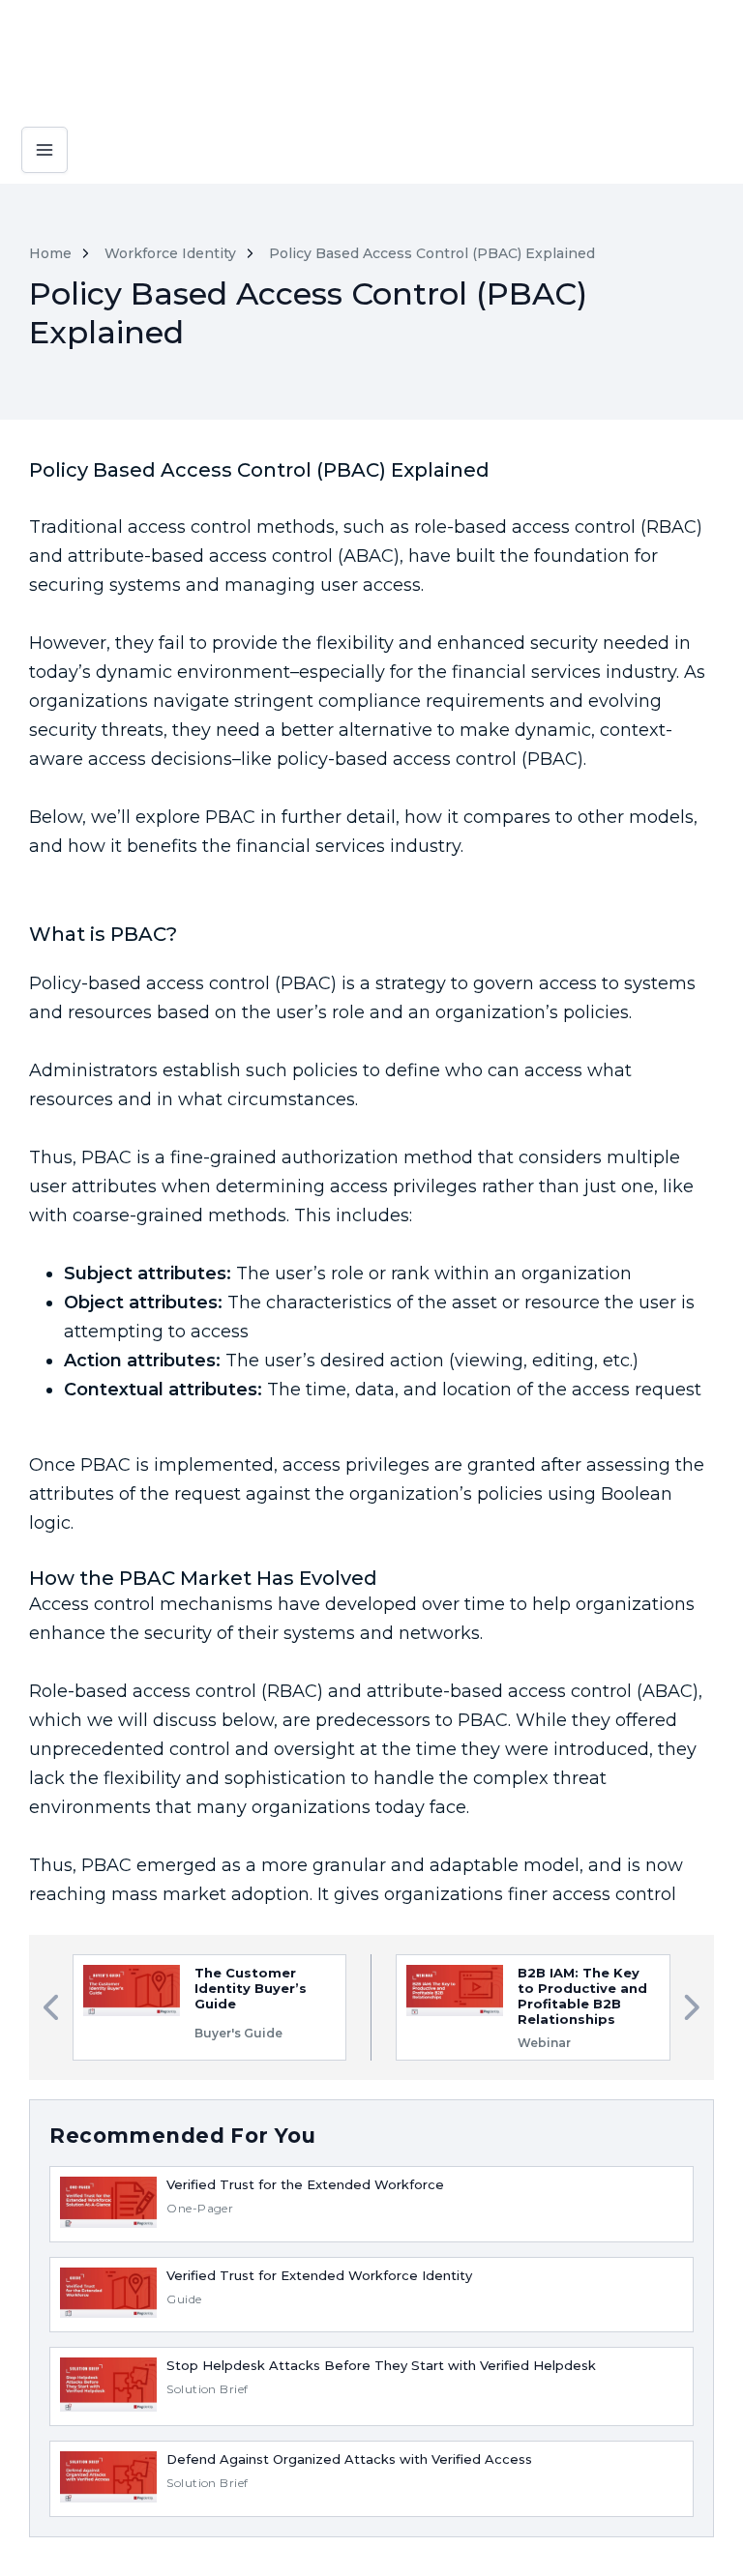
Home (50, 253)
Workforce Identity (170, 253)
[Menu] (45, 133)
